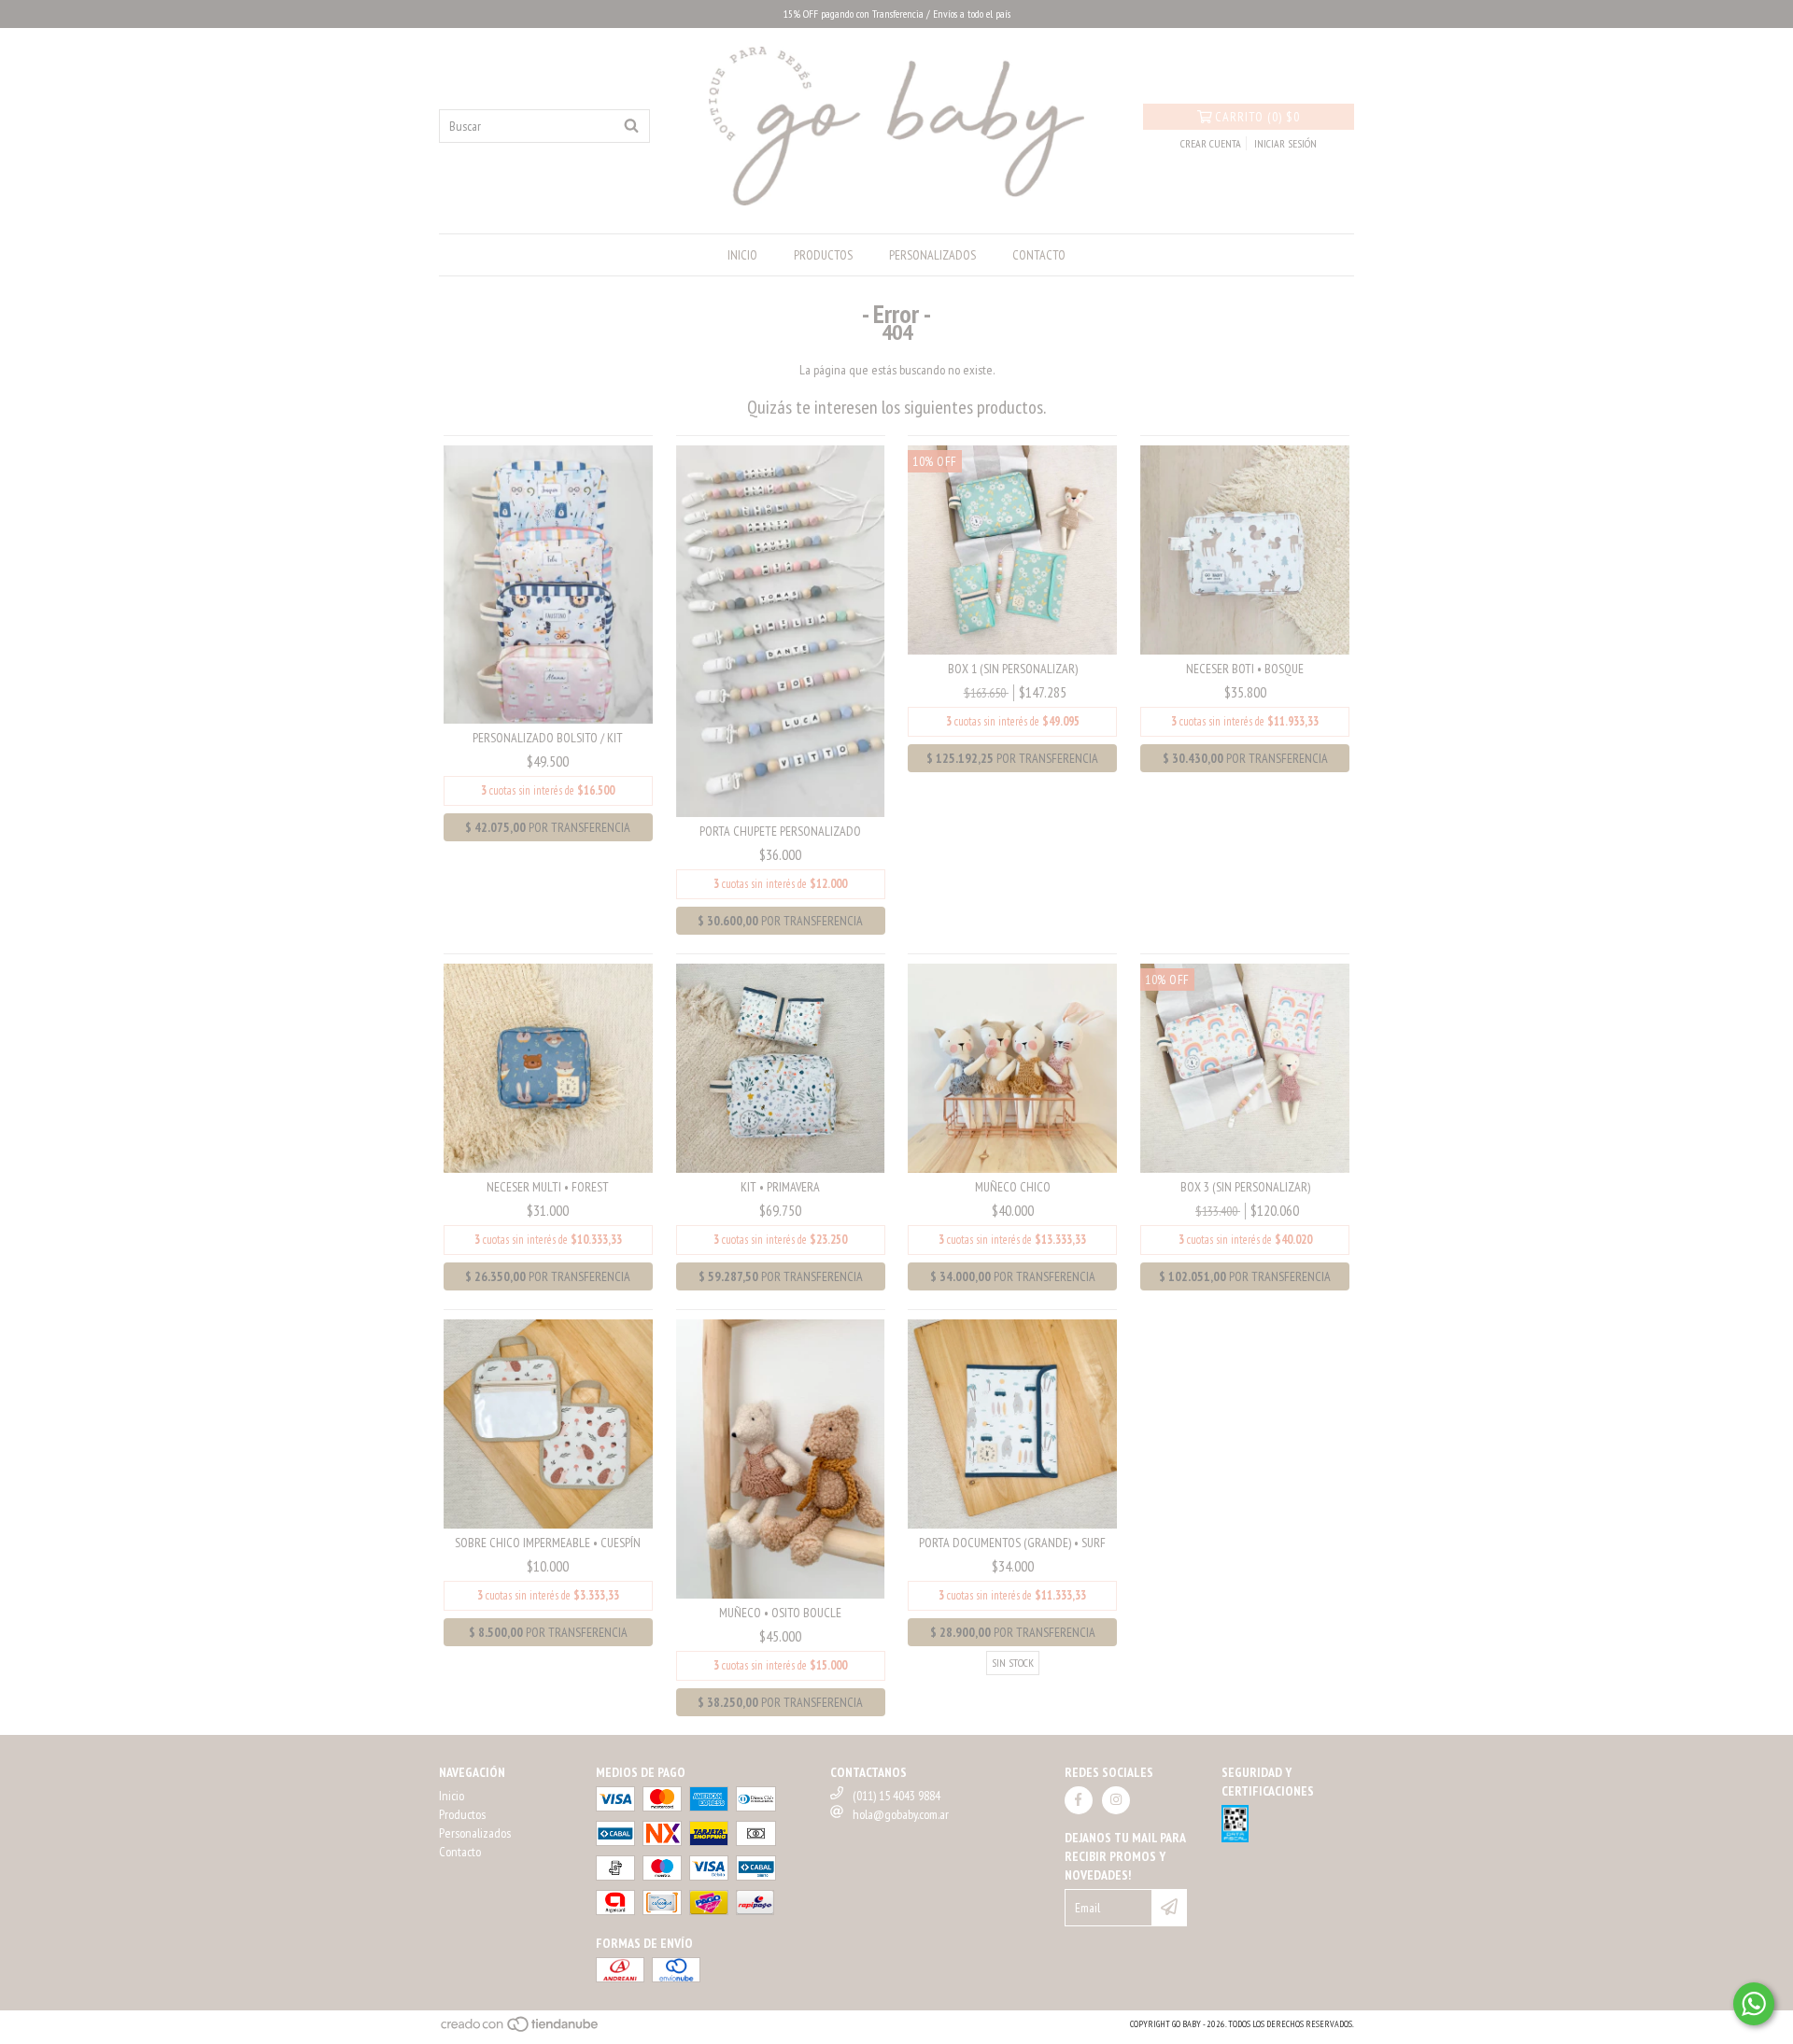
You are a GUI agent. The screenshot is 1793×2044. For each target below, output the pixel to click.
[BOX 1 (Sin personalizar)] (1012, 548)
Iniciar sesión (1285, 143)
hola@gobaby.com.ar (901, 1814)
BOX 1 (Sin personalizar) (1013, 669)
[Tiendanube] (521, 2030)
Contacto (1039, 255)
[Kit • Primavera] (781, 1067)
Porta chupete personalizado (780, 831)
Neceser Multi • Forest (548, 1187)
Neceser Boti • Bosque (1245, 669)
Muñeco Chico (1013, 1187)
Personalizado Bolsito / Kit (548, 738)
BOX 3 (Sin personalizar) (1245, 1187)
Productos (823, 255)
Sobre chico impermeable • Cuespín (548, 1543)
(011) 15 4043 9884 (896, 1796)
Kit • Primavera (780, 1187)
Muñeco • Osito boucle (780, 1613)
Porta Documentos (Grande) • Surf (1012, 1543)
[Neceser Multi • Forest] (548, 1067)
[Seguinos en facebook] (1079, 1800)
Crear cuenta (1211, 143)
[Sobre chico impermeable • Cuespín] (548, 1423)
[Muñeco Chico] (1012, 1067)
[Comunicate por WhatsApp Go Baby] (1754, 2004)
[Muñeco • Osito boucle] (781, 1458)
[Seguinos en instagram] (1116, 1800)
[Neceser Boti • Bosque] (1245, 548)
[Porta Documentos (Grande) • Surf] (1012, 1423)
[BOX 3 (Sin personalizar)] (1245, 1067)
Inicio (742, 255)
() (1257, 117)
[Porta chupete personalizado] (781, 630)
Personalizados (932, 255)
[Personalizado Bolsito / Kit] (548, 584)
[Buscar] (631, 126)
